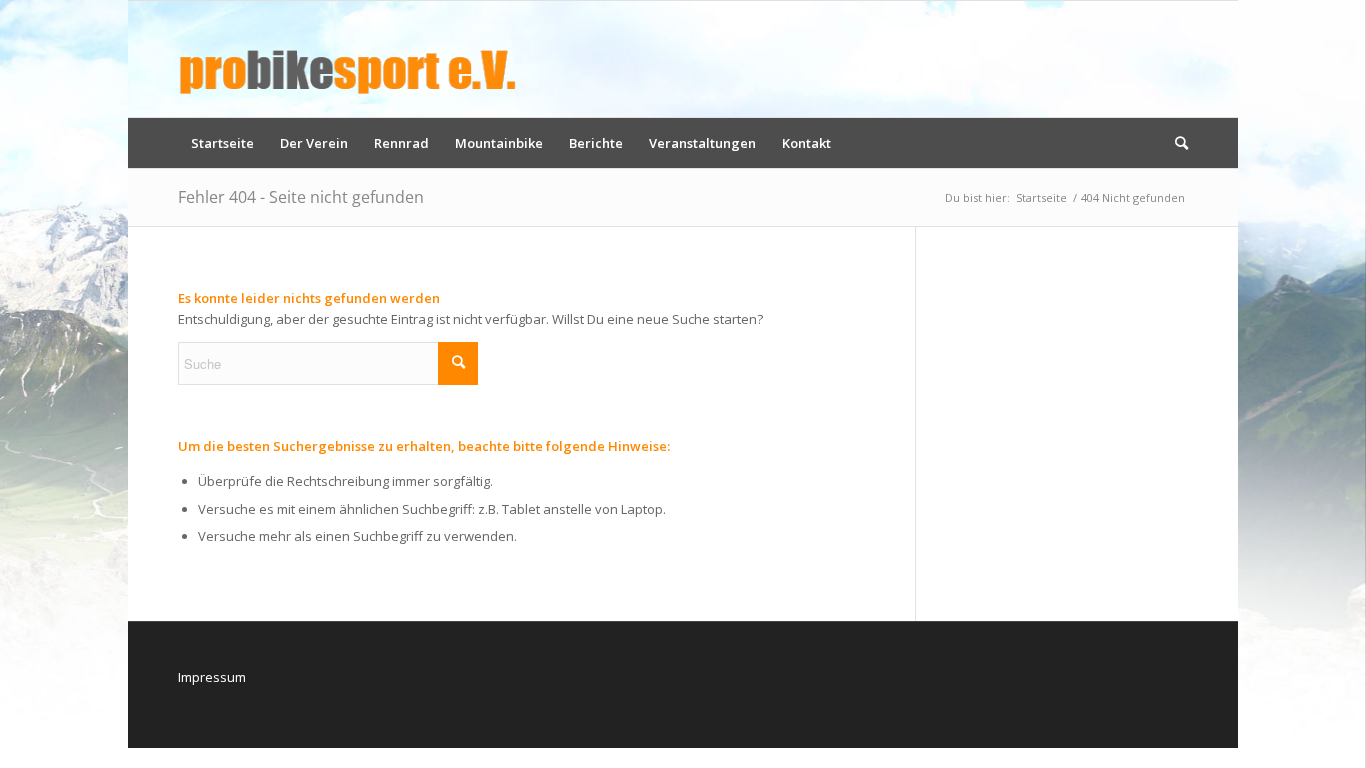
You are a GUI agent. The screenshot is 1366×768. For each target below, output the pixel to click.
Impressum (212, 677)
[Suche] (1175, 143)
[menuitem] (222, 143)
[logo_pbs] (348, 59)
